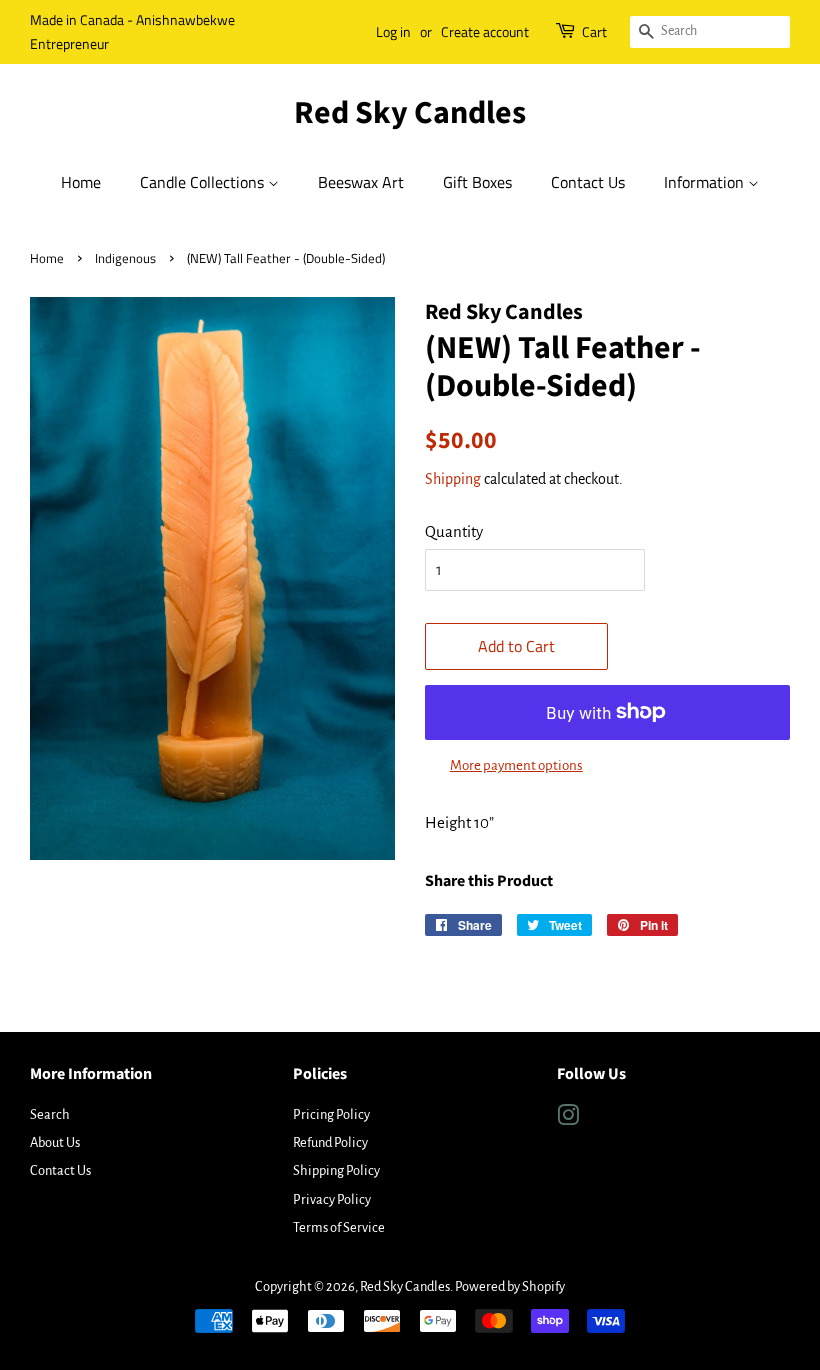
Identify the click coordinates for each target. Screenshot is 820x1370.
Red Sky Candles (410, 113)
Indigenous (125, 258)
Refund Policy (330, 1142)
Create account (485, 31)
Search (50, 1114)
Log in (393, 31)
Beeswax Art (361, 182)
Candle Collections (204, 182)
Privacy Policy (332, 1199)
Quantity (454, 531)
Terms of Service (339, 1227)
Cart (594, 31)
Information (706, 182)
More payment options (516, 765)
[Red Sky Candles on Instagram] (568, 1119)
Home (81, 182)
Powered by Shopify (510, 1286)
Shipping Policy (336, 1170)
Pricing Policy (331, 1114)
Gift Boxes (477, 182)
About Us (55, 1142)
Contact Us (588, 182)
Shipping (453, 479)
